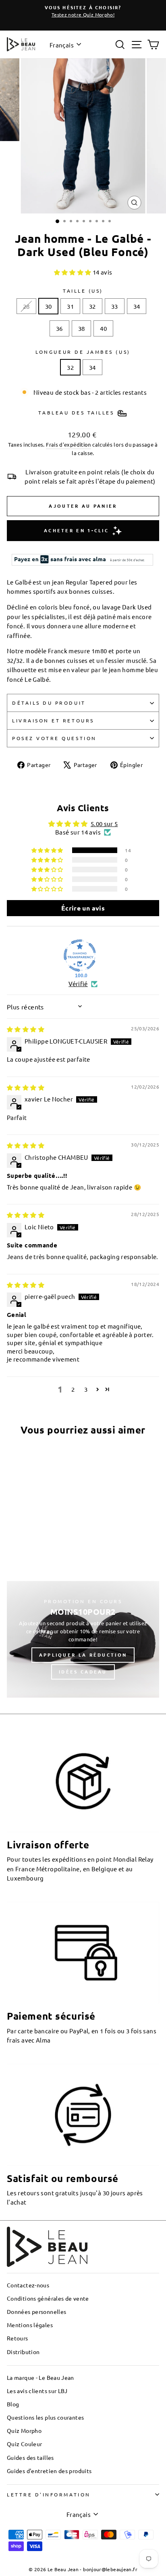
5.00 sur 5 (104, 823)
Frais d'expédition (68, 444)
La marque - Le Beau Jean (40, 2377)
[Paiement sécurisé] (83, 1953)
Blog (13, 2404)
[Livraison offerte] (83, 1781)
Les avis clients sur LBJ (37, 2391)
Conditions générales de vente (48, 2298)
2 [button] (73, 1389)
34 (137, 306)
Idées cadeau (83, 1672)
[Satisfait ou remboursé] (83, 2115)
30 (49, 306)
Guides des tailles (30, 2457)
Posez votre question (54, 738)
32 (92, 306)
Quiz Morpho (24, 2430)
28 (26, 306)
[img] (26, 1029)
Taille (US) (83, 291)
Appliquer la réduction (83, 1655)
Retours (18, 2338)
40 (103, 328)
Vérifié (78, 983)
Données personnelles (36, 2311)
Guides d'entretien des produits (49, 2471)
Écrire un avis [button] (83, 908)
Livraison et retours (53, 720)
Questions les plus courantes (45, 2417)
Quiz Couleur (24, 2444)
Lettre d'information (49, 2494)
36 (59, 328)
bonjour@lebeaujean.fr (110, 2569)
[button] (73, 272)
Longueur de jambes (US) (83, 352)
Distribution (23, 2352)
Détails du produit (49, 703)
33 (115, 306)
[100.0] (80, 956)
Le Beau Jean (63, 2569)
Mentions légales (30, 2325)
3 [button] (86, 1389)
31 (70, 306)
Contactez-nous (28, 2285)
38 (82, 328)
